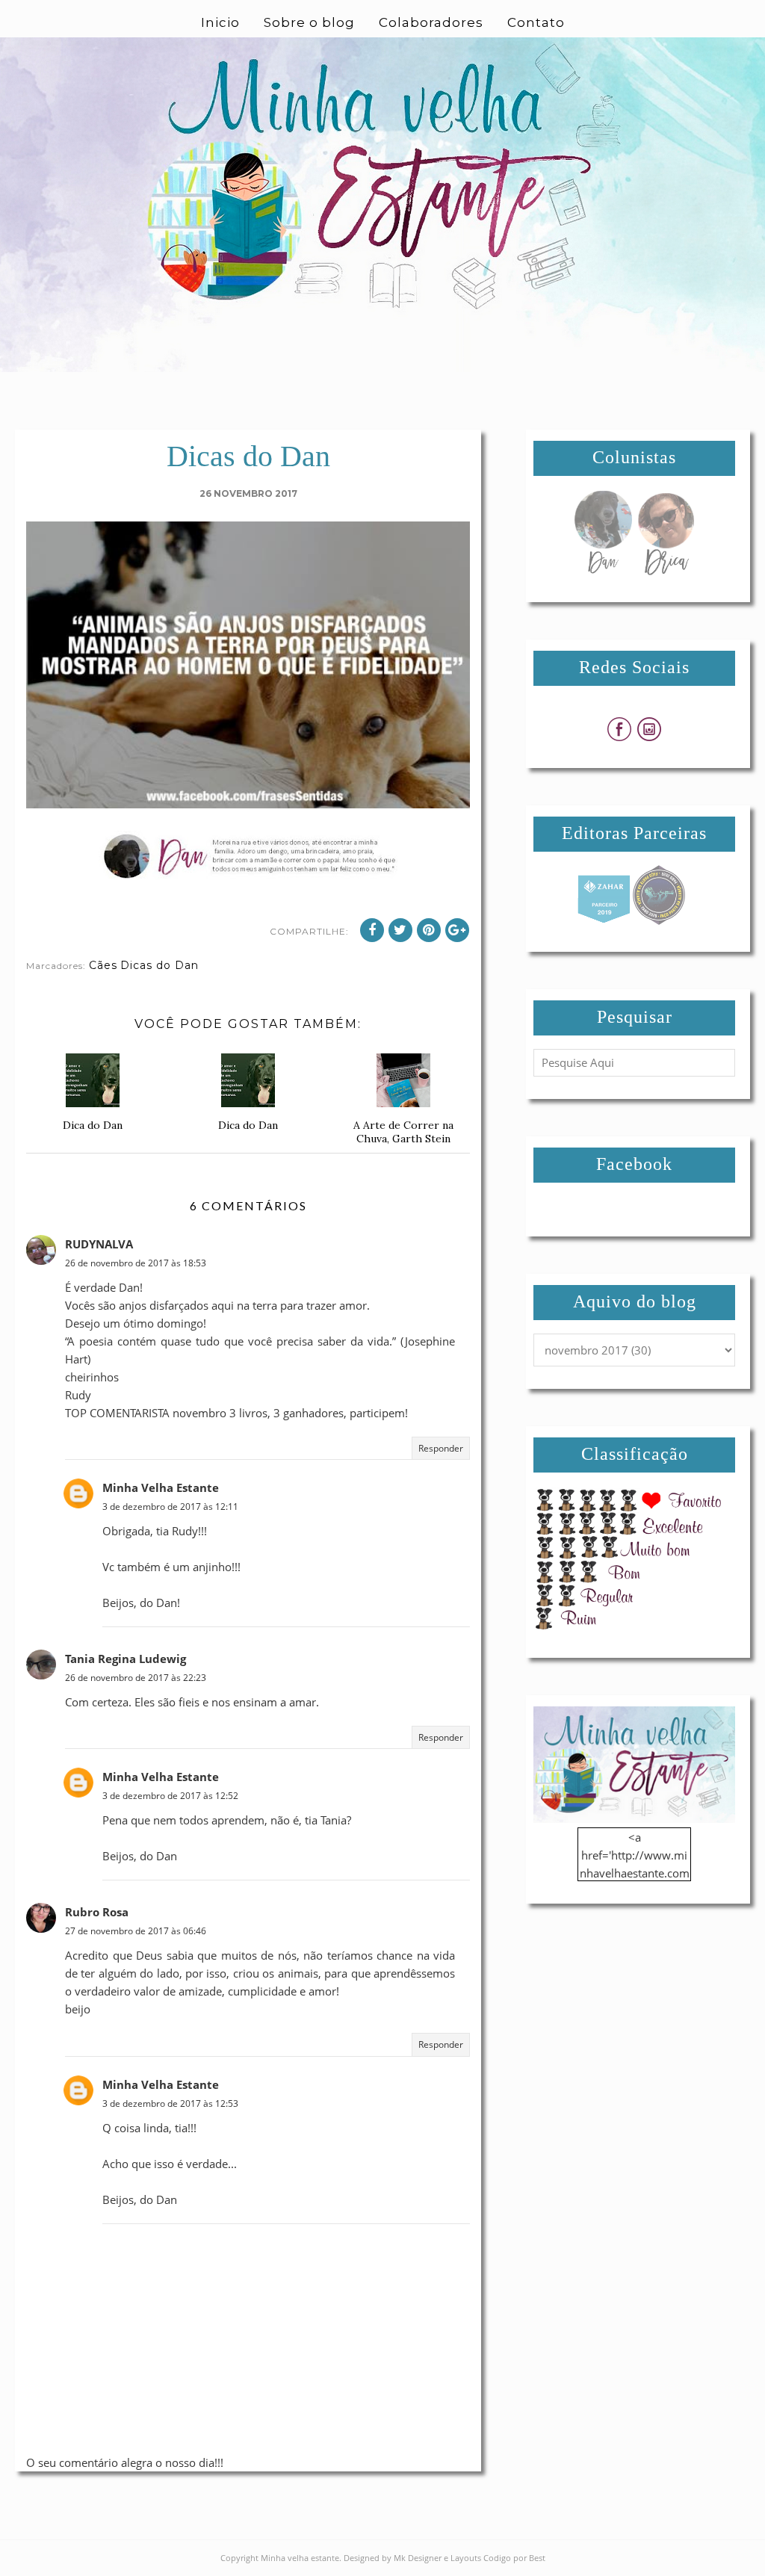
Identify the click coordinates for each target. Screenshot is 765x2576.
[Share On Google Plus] (457, 930)
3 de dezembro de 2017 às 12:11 (170, 1507)
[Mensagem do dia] (603, 571)
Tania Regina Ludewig (126, 1659)
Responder (441, 1448)
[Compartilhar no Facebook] (372, 930)
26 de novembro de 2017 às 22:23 (136, 1678)
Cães (103, 965)
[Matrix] (604, 920)
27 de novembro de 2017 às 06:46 (136, 1931)
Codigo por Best (514, 2558)
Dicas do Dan (159, 965)
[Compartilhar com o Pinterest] (429, 930)
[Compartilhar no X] (400, 930)
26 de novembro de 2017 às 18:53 (136, 1263)
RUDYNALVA (99, 1244)
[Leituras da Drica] (666, 571)
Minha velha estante (300, 2558)
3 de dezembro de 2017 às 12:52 (170, 1796)
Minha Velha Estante (161, 1487)
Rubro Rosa (97, 1912)
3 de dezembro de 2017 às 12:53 (170, 2103)
